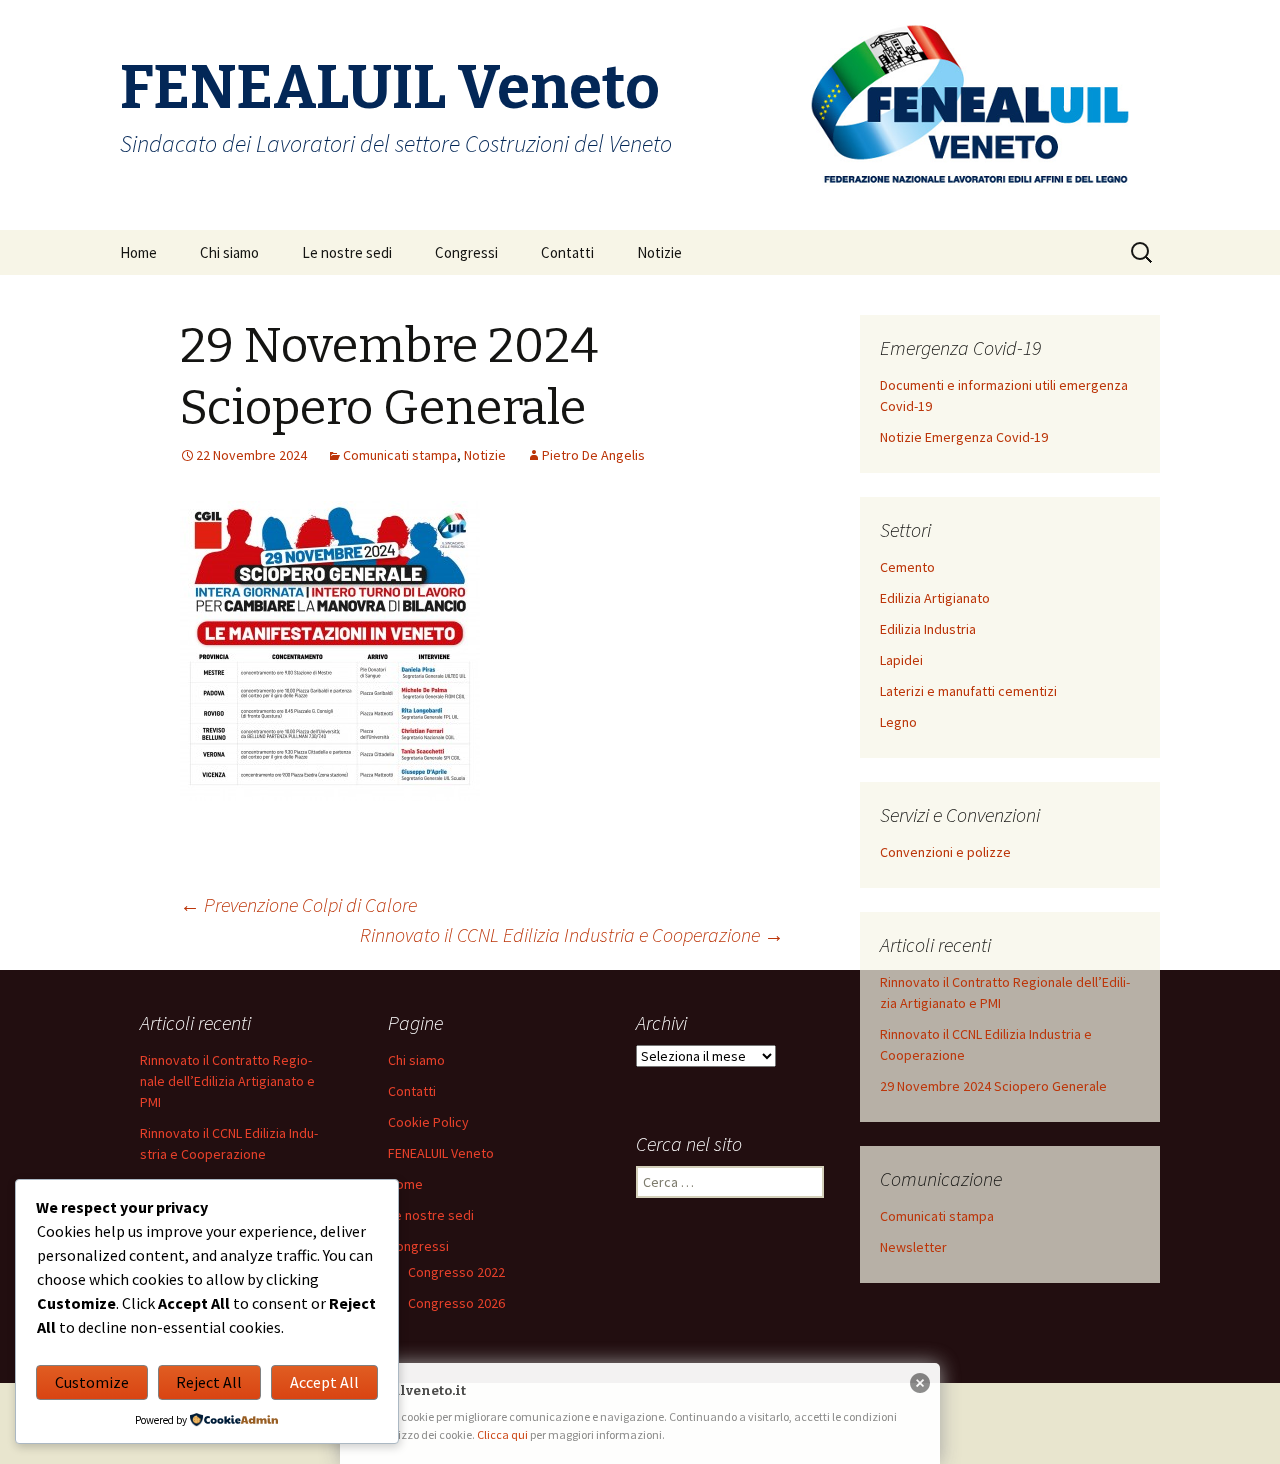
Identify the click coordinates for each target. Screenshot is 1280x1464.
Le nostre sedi (347, 252)
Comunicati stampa (400, 455)
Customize (92, 1382)
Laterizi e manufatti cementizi (968, 691)
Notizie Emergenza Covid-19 (964, 437)
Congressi (466, 252)
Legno (898, 722)
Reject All (209, 1382)
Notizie (659, 252)
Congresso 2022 (456, 1272)
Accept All (324, 1382)
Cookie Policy (428, 1122)
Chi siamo (229, 252)
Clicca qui (503, 1434)
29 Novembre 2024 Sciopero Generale (993, 1086)
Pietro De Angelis (593, 455)
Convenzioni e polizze (945, 852)
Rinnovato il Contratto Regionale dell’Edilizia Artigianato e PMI (227, 1081)
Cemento (907, 567)
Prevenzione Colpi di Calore (298, 904)
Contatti (567, 252)
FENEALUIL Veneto (441, 1153)
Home (138, 252)
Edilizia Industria (928, 629)
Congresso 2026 (456, 1303)
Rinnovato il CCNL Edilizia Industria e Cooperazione (572, 934)
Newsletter (913, 1247)
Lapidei (901, 660)
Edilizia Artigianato (935, 598)
